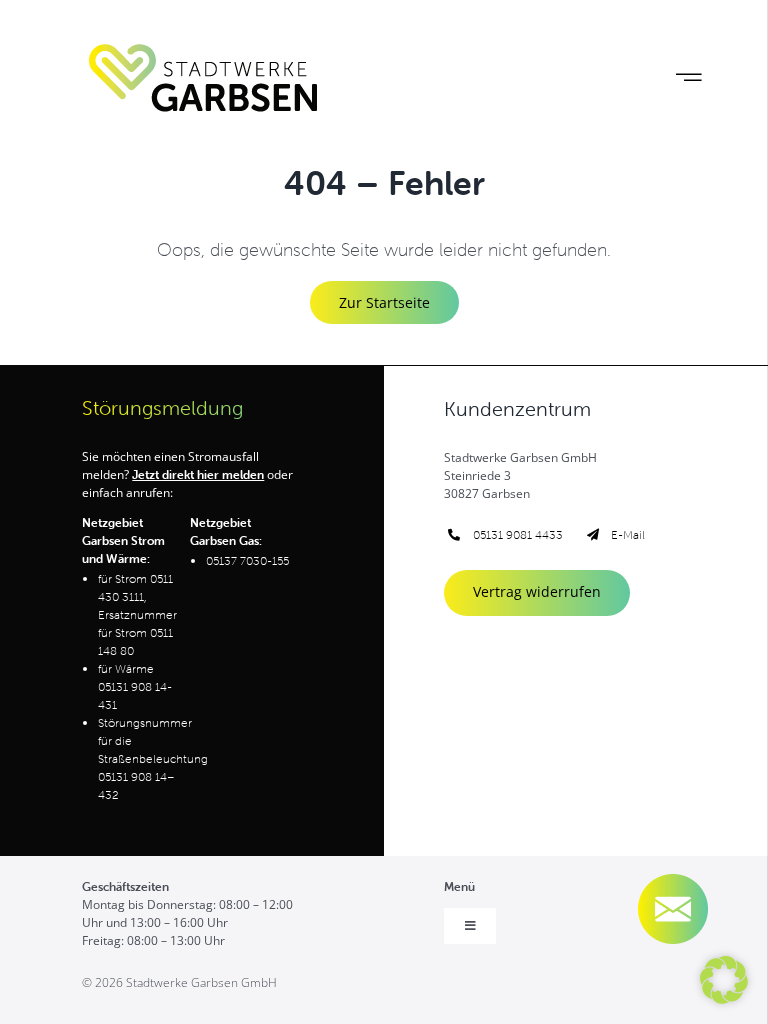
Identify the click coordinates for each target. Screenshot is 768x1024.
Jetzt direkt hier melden (198, 474)
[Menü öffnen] (688, 77)
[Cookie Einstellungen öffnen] (724, 997)
